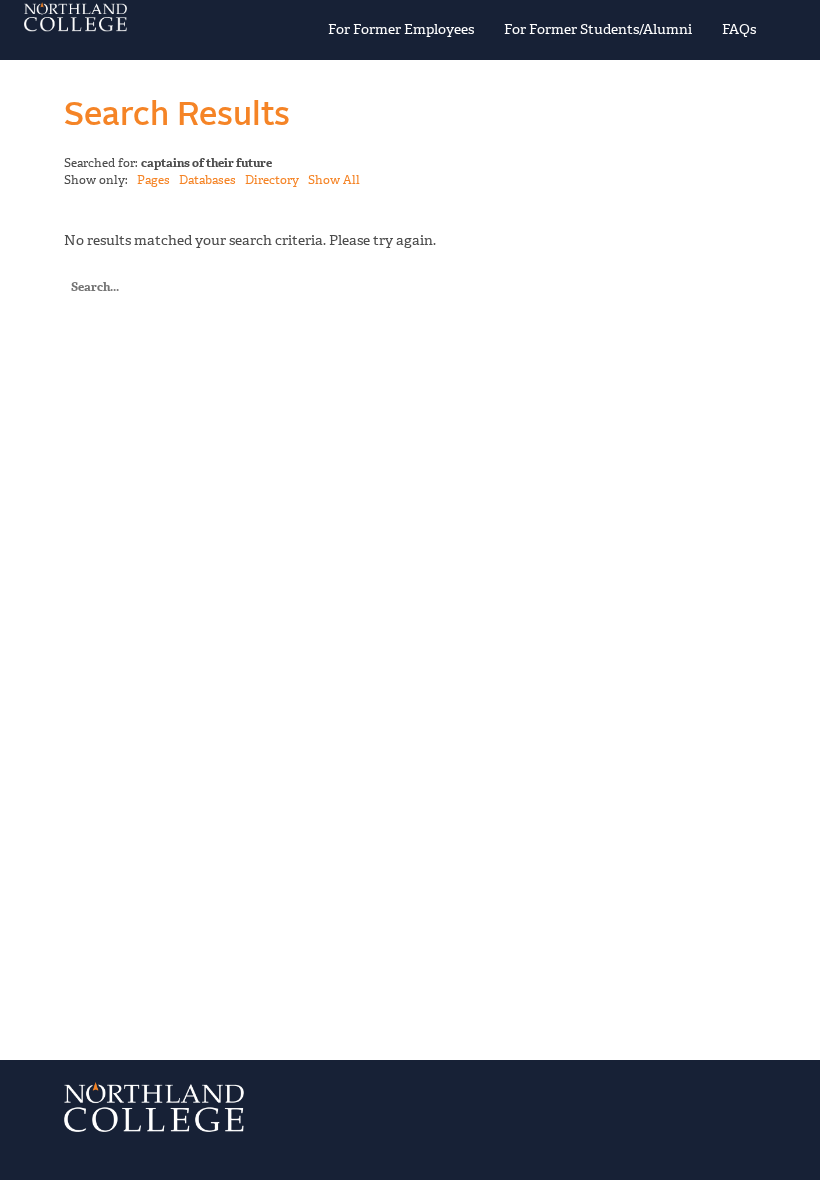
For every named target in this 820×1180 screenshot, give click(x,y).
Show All (334, 180)
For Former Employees (401, 29)
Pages (153, 180)
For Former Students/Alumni (598, 29)
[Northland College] (147, 17)
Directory (272, 180)
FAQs (739, 29)
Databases (207, 180)
